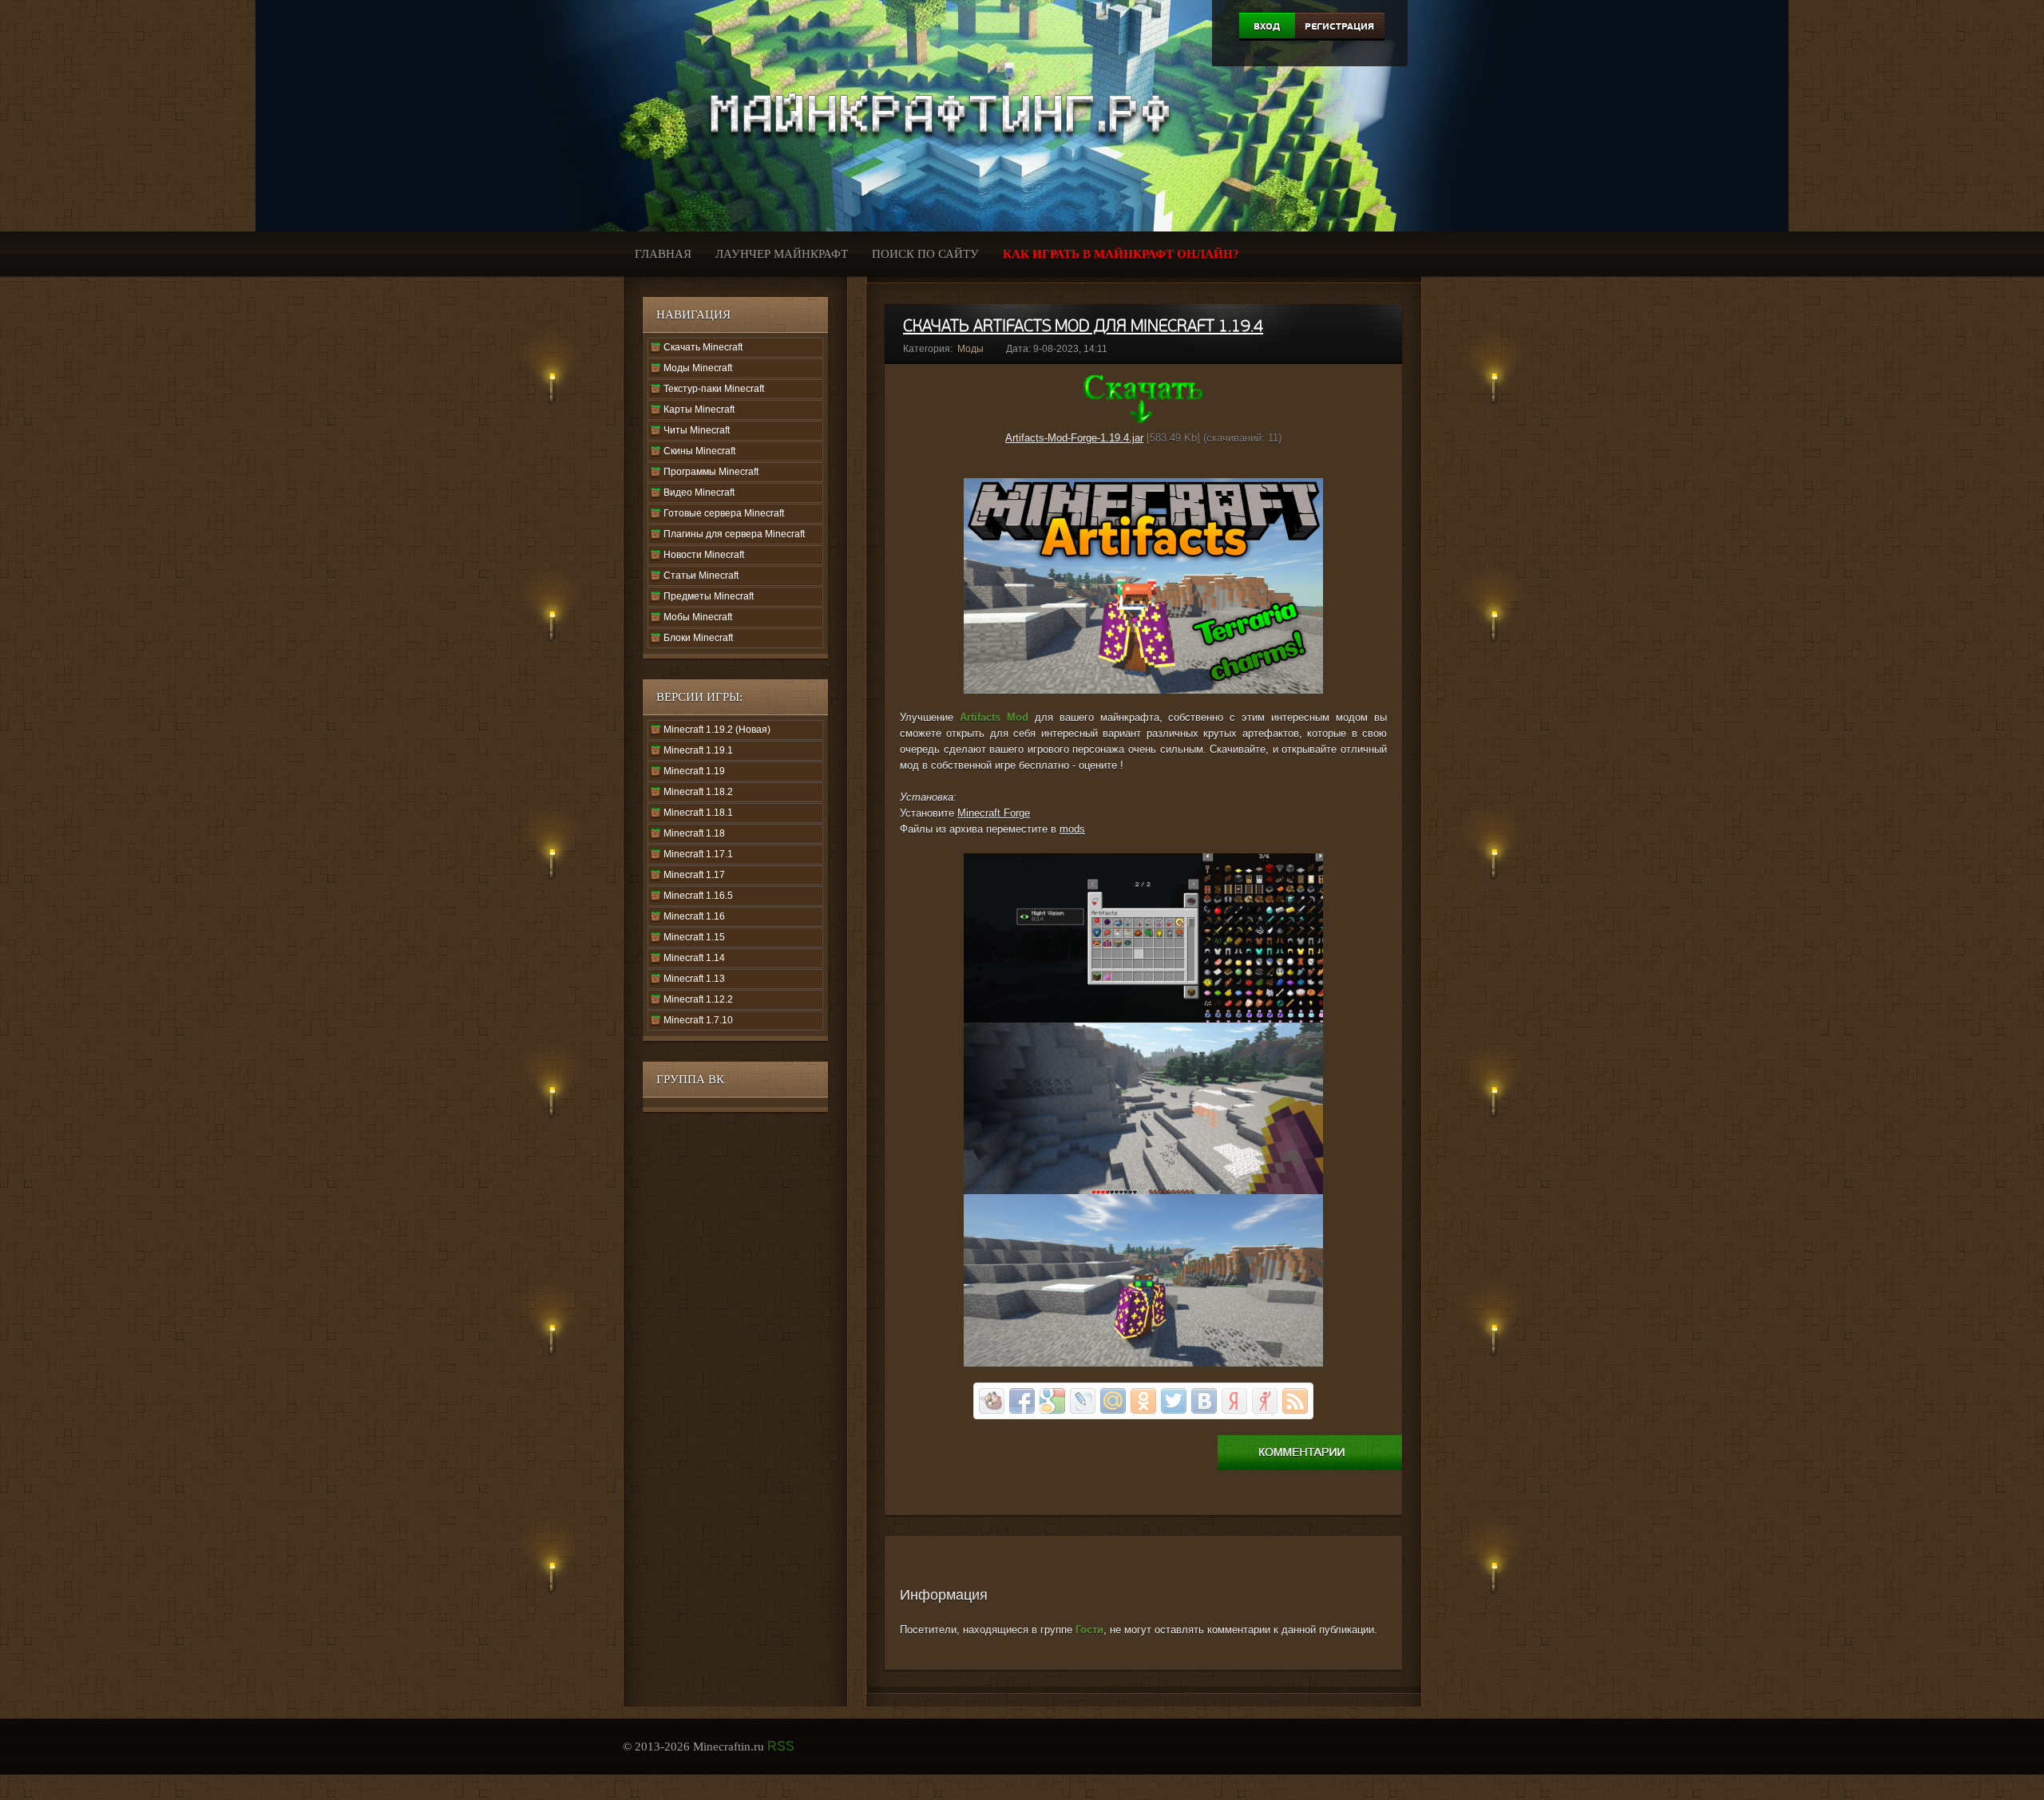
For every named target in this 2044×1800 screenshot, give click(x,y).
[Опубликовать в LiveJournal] (1083, 1401)
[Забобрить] (992, 1401)
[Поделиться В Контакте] (1204, 1401)
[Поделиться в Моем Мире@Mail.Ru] (1113, 1401)
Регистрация (1339, 26)
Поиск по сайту (925, 254)
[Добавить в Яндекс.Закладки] (1234, 1401)
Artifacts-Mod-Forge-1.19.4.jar (1074, 438)
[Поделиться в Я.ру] (1265, 1401)
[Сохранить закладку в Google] (1052, 1401)
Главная (663, 254)
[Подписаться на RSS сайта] (1295, 1401)
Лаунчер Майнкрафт (782, 254)
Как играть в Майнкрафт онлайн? (1121, 254)
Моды (971, 349)
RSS (781, 1746)
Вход (1267, 26)
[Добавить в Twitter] (1174, 1401)
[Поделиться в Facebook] (1022, 1401)
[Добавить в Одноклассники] (1143, 1401)
